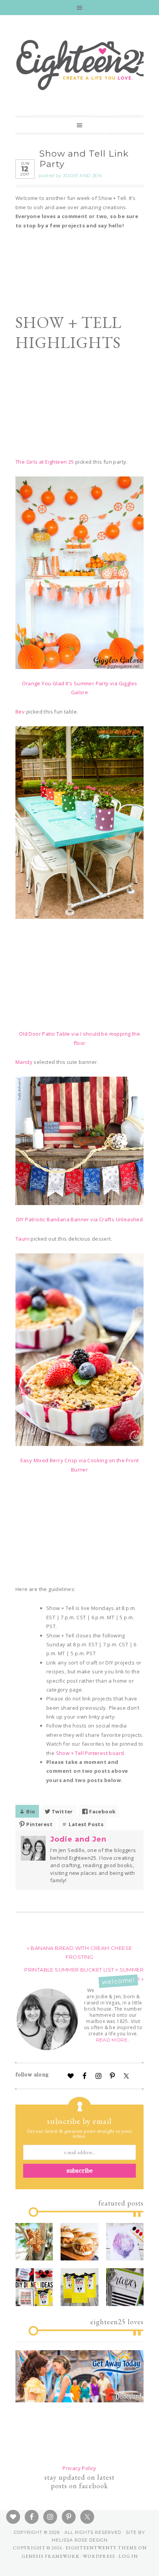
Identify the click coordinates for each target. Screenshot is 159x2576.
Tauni (22, 1239)
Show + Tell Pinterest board (90, 1753)
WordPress (99, 2556)
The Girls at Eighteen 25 (45, 462)
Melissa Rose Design (80, 2540)
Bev (20, 712)
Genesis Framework (51, 2556)
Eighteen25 (85, 63)
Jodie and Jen (78, 1839)
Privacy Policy (79, 2468)
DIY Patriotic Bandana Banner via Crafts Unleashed (80, 1219)
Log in (128, 2556)
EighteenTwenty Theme (101, 2548)
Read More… (113, 2040)
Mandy (24, 1062)
